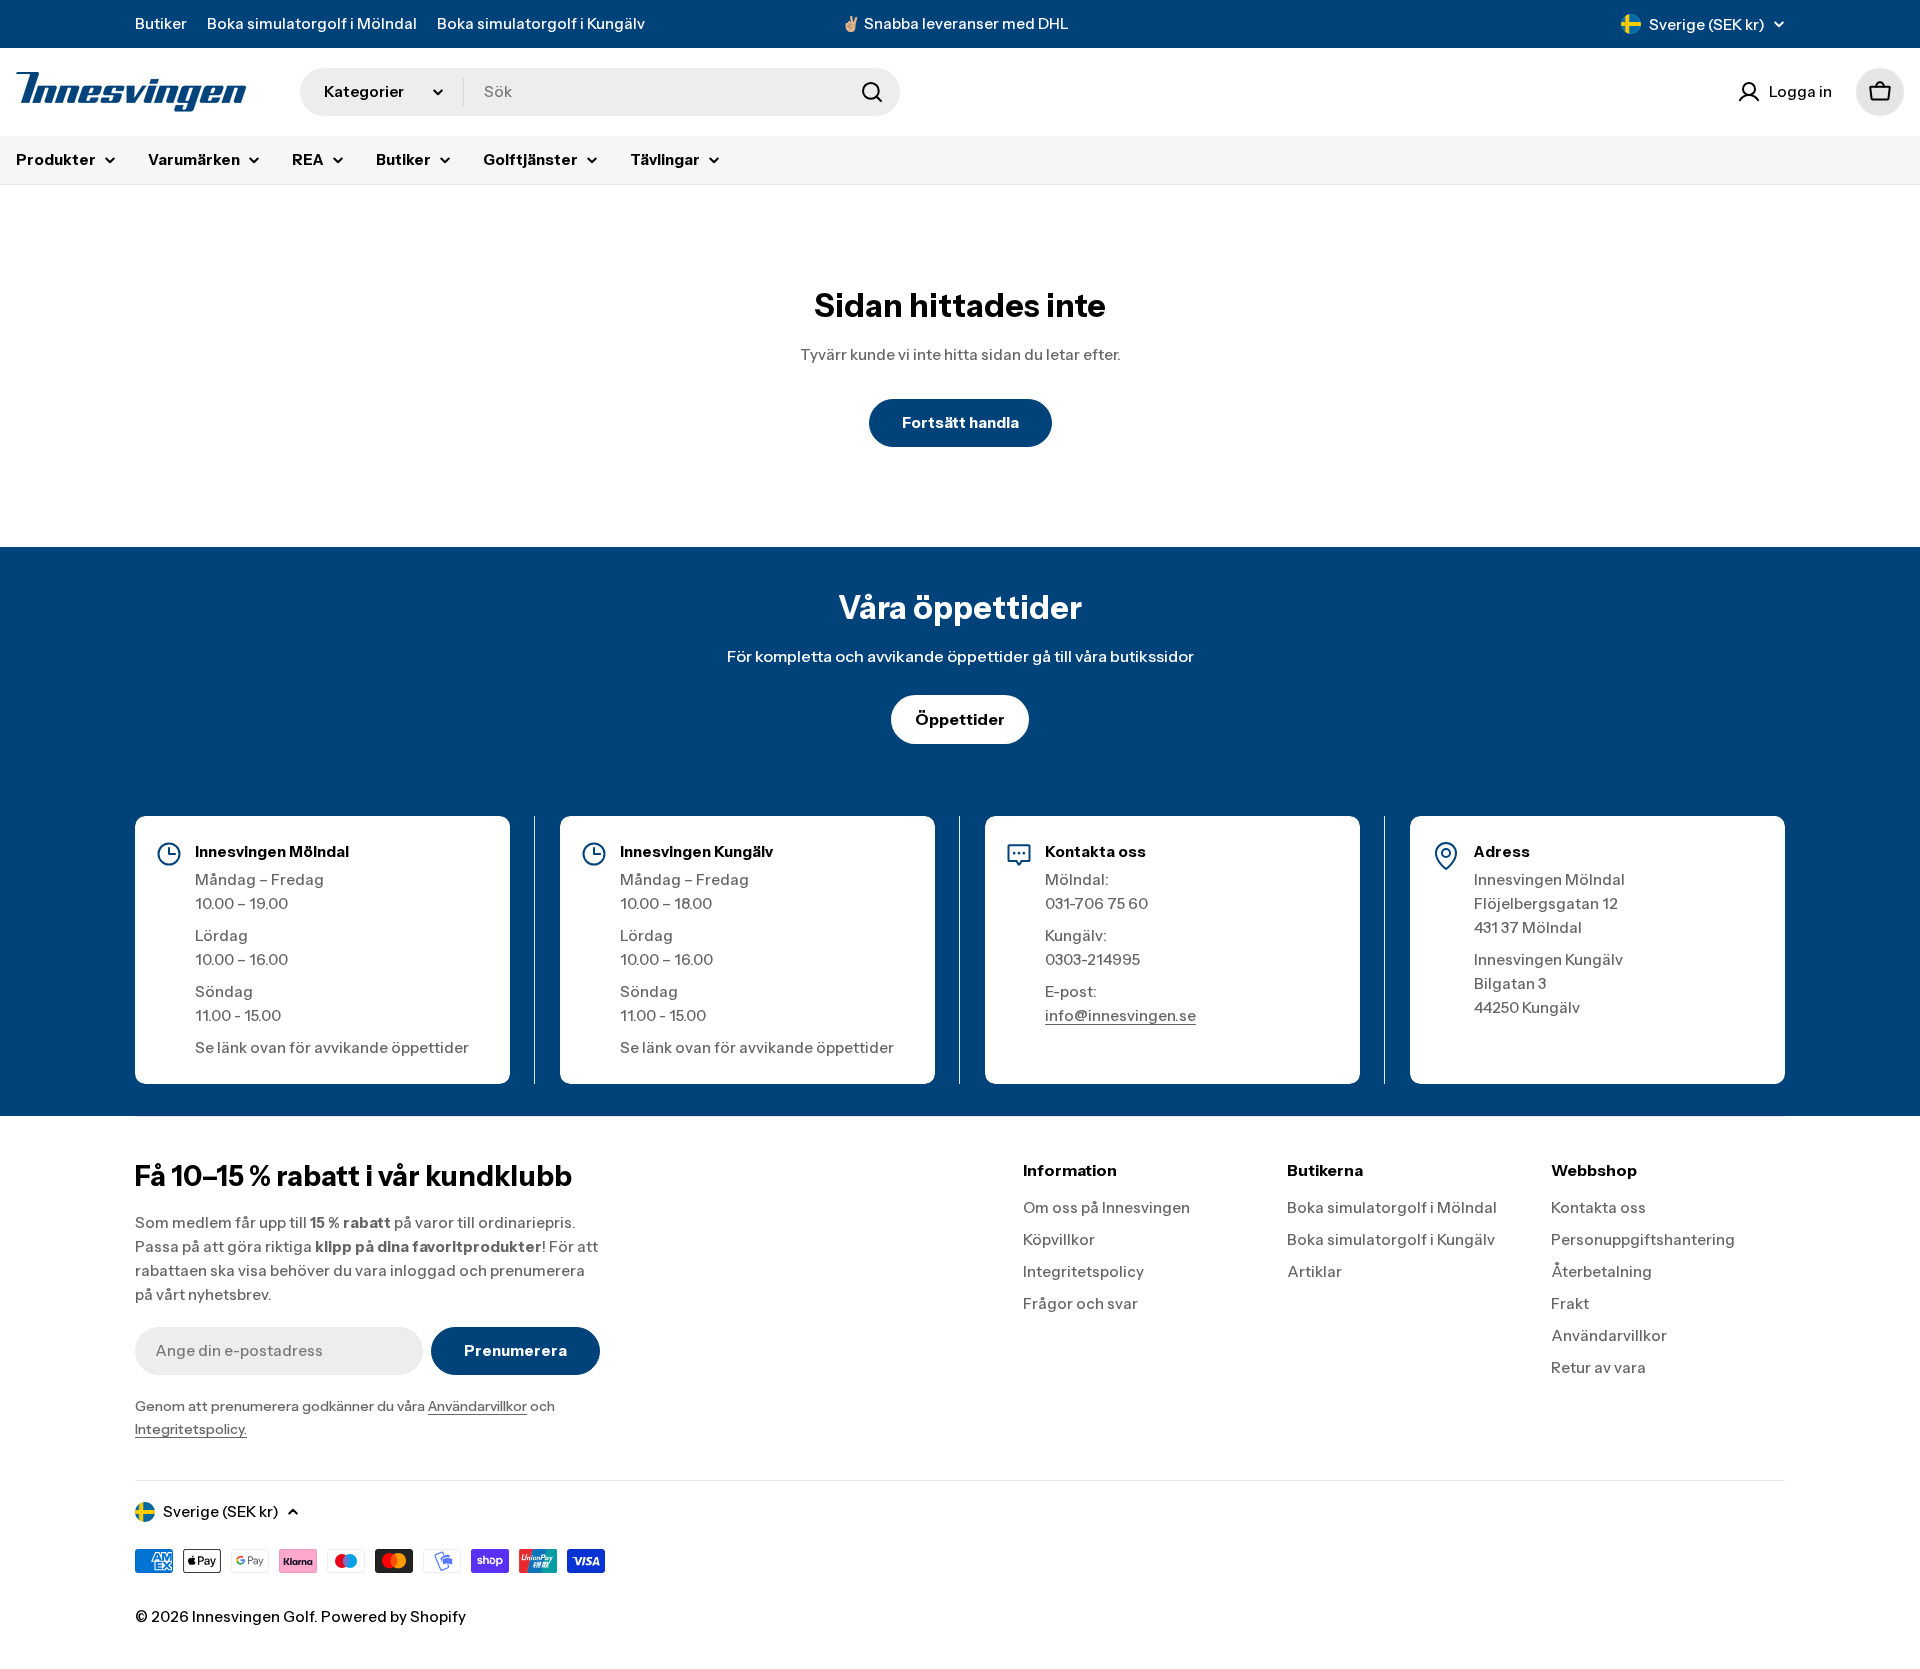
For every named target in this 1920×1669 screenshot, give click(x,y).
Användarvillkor (477, 1406)
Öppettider (960, 719)
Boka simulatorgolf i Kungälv (541, 23)
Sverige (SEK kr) (1707, 24)
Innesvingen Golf (253, 1616)
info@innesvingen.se (1120, 1015)
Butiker (161, 23)
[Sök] (872, 92)
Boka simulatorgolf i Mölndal (312, 23)
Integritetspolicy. (191, 1429)
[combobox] (600, 92)
